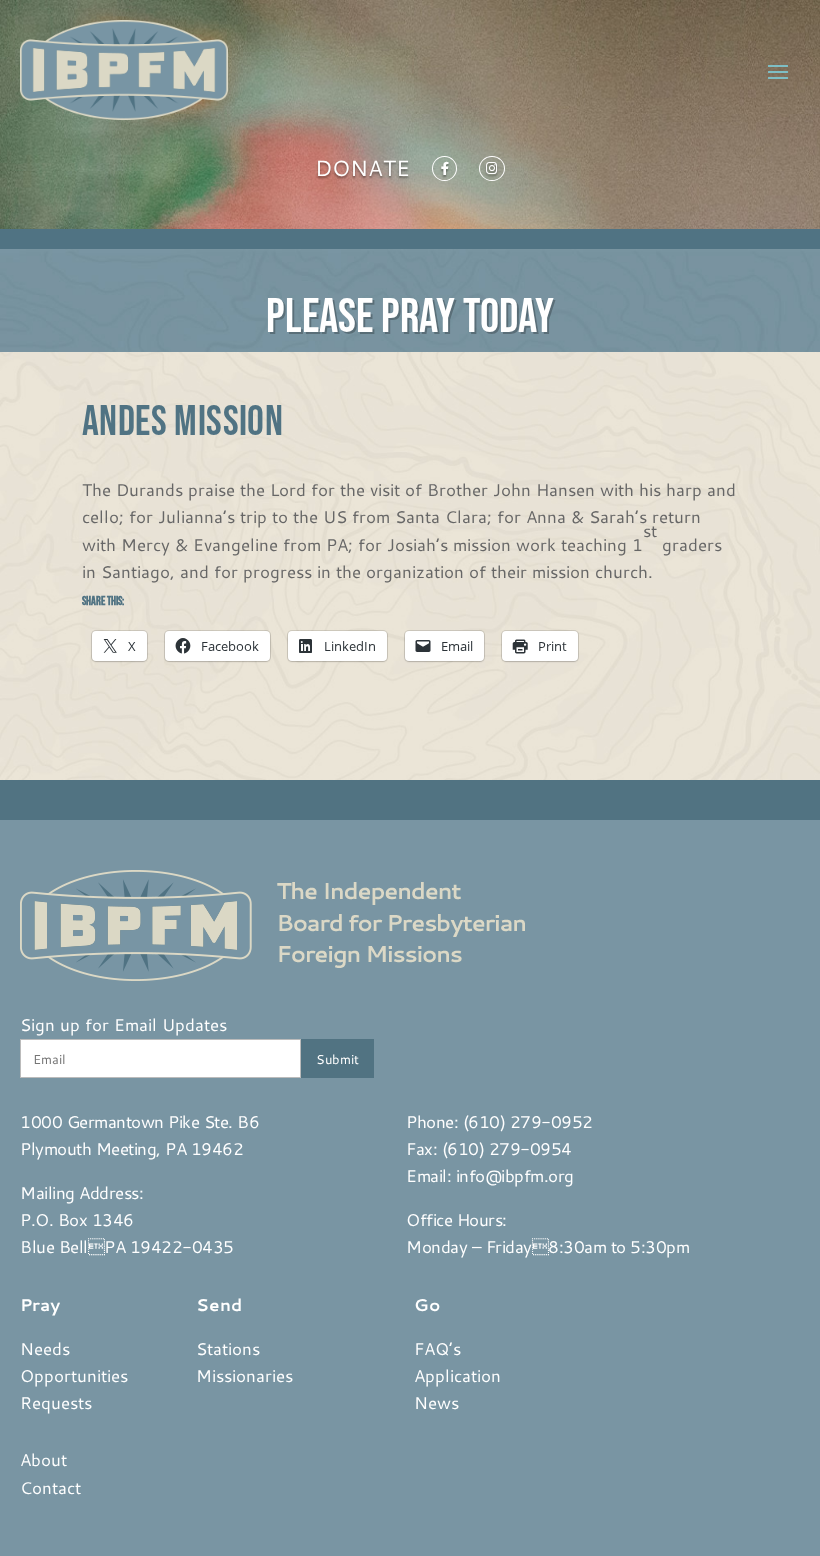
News (436, 1402)
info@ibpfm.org (515, 1175)
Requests (56, 1402)
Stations (228, 1348)
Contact (50, 1487)
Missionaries (244, 1375)
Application (457, 1375)
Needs (45, 1348)
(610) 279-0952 (528, 1121)
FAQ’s (437, 1348)
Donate (362, 172)
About (43, 1459)
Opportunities (74, 1375)
